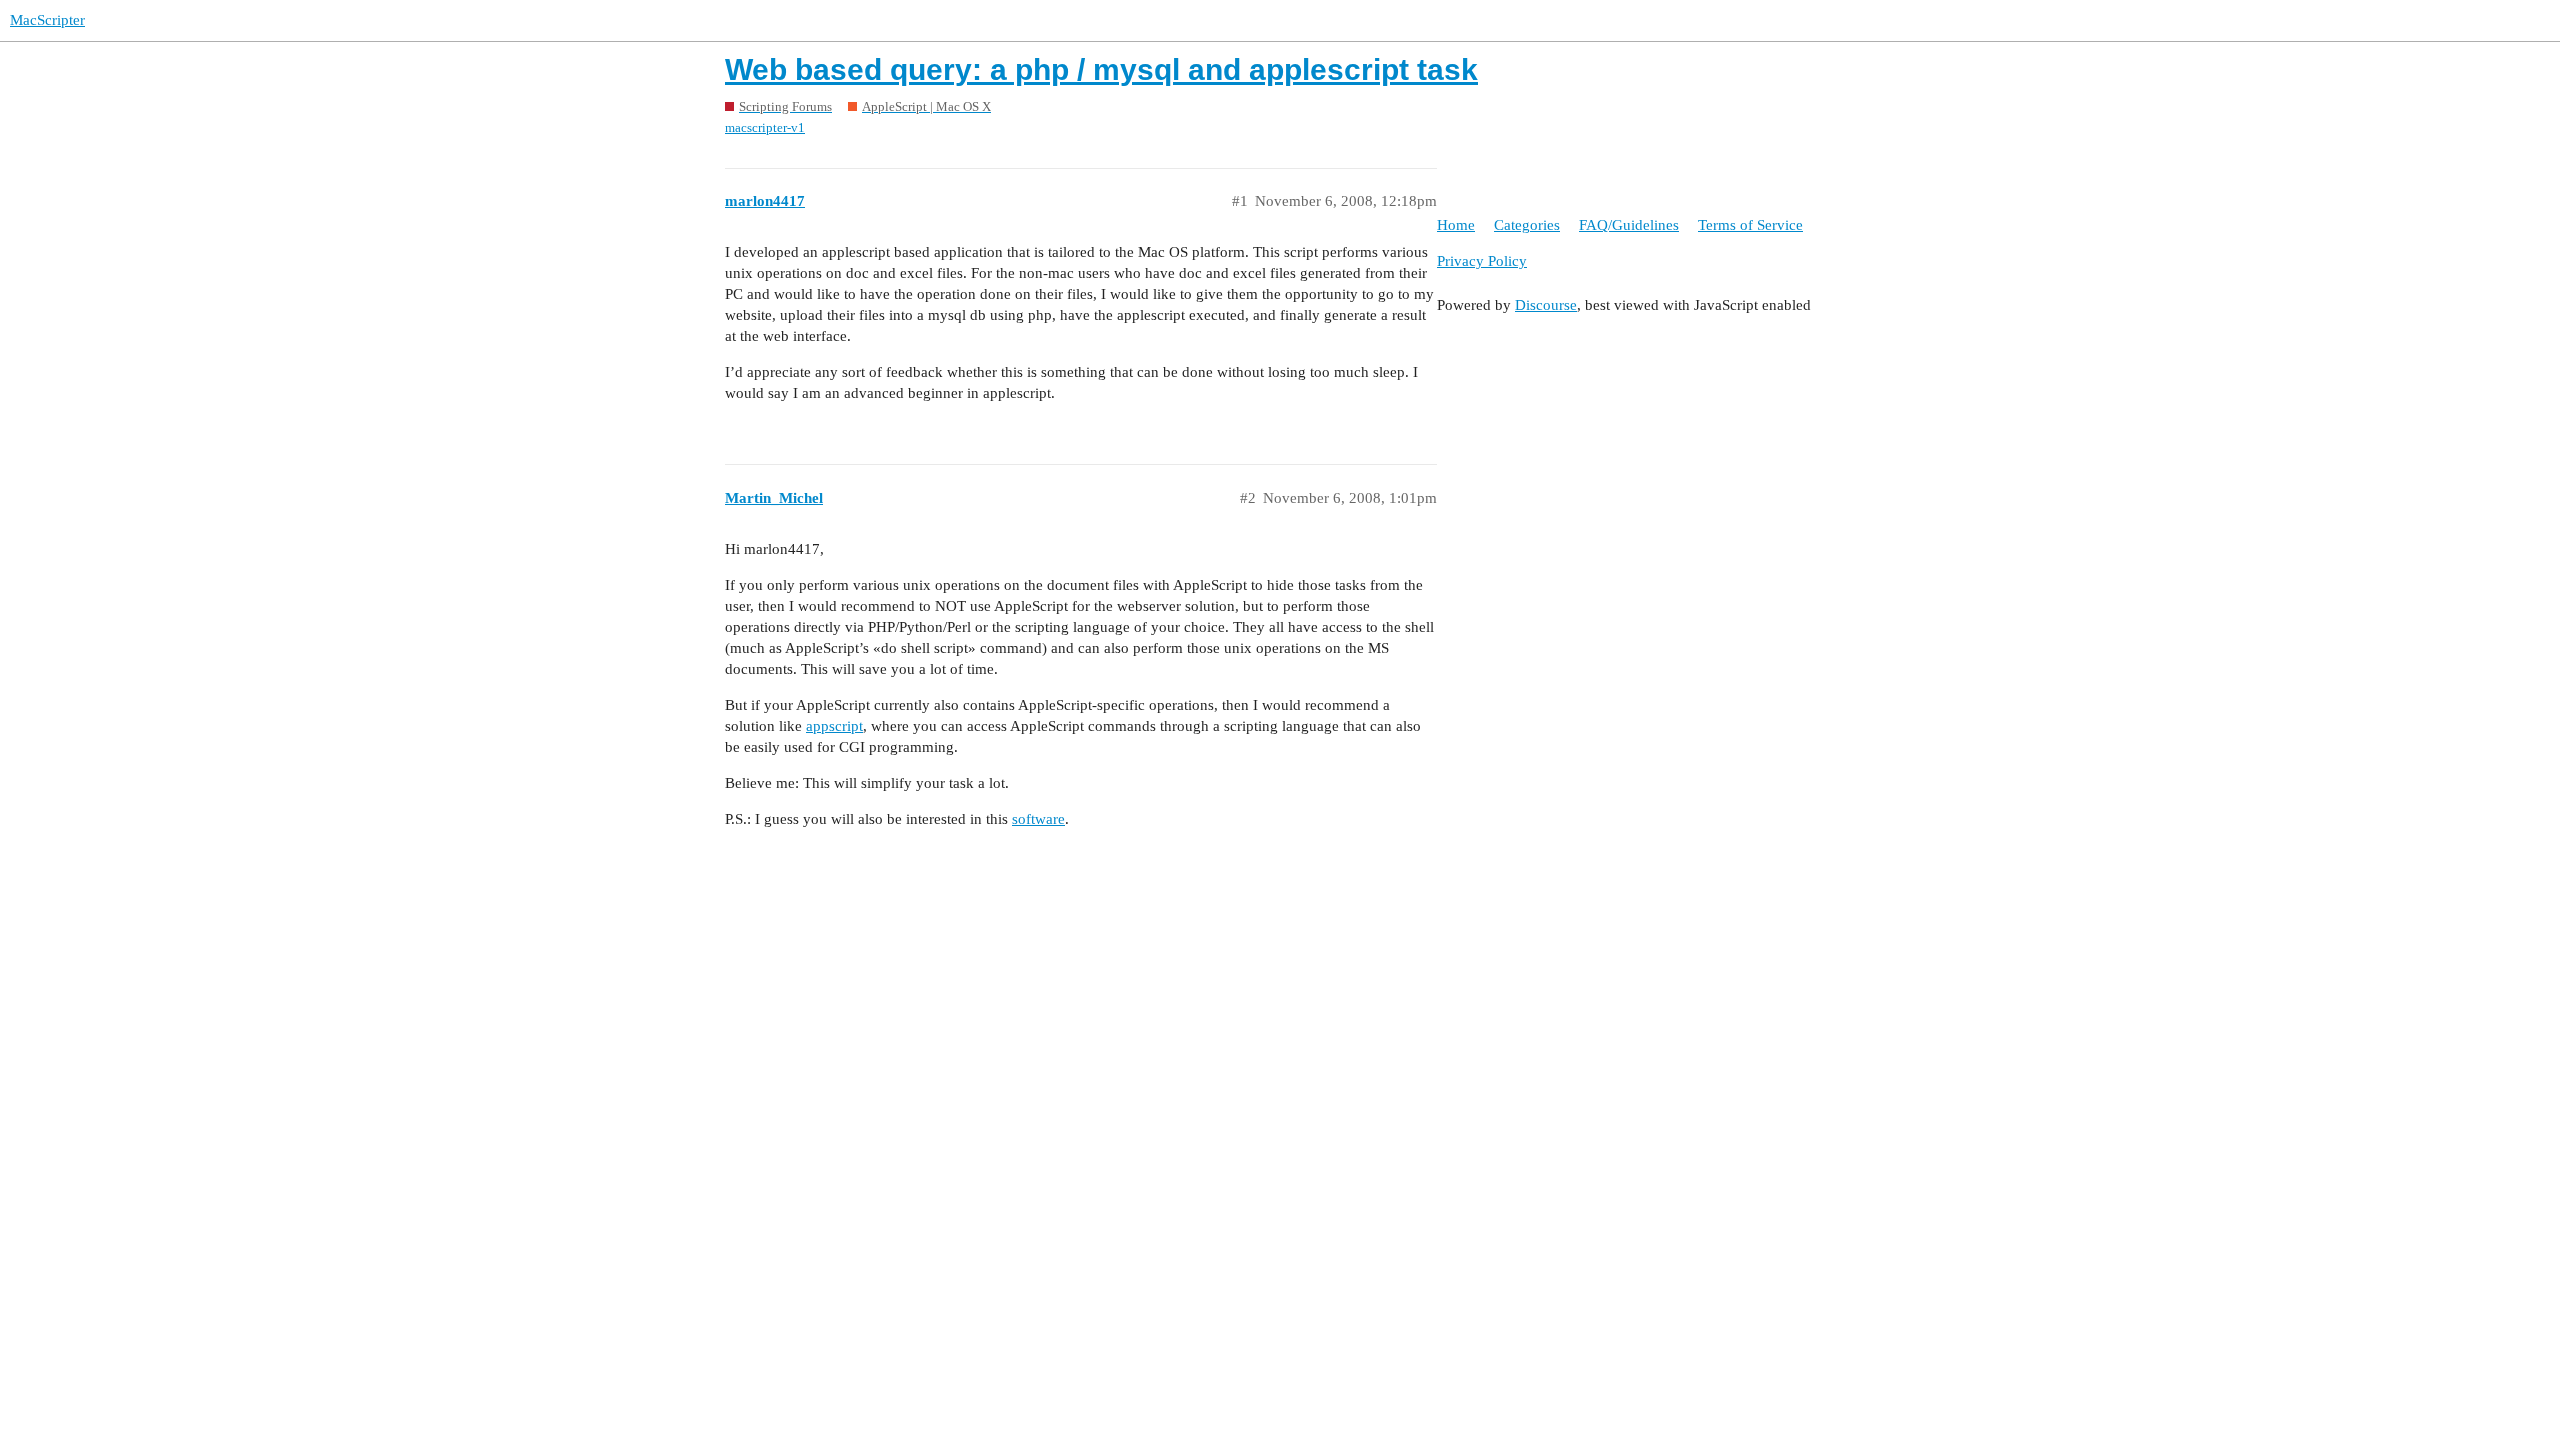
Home (1456, 225)
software (1038, 819)
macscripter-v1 (765, 127)
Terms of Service (1750, 225)
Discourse (1546, 305)
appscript (834, 726)
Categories (1527, 225)
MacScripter (47, 20)
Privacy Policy (1482, 261)
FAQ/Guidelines (1629, 225)
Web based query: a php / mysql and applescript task (1101, 69)
